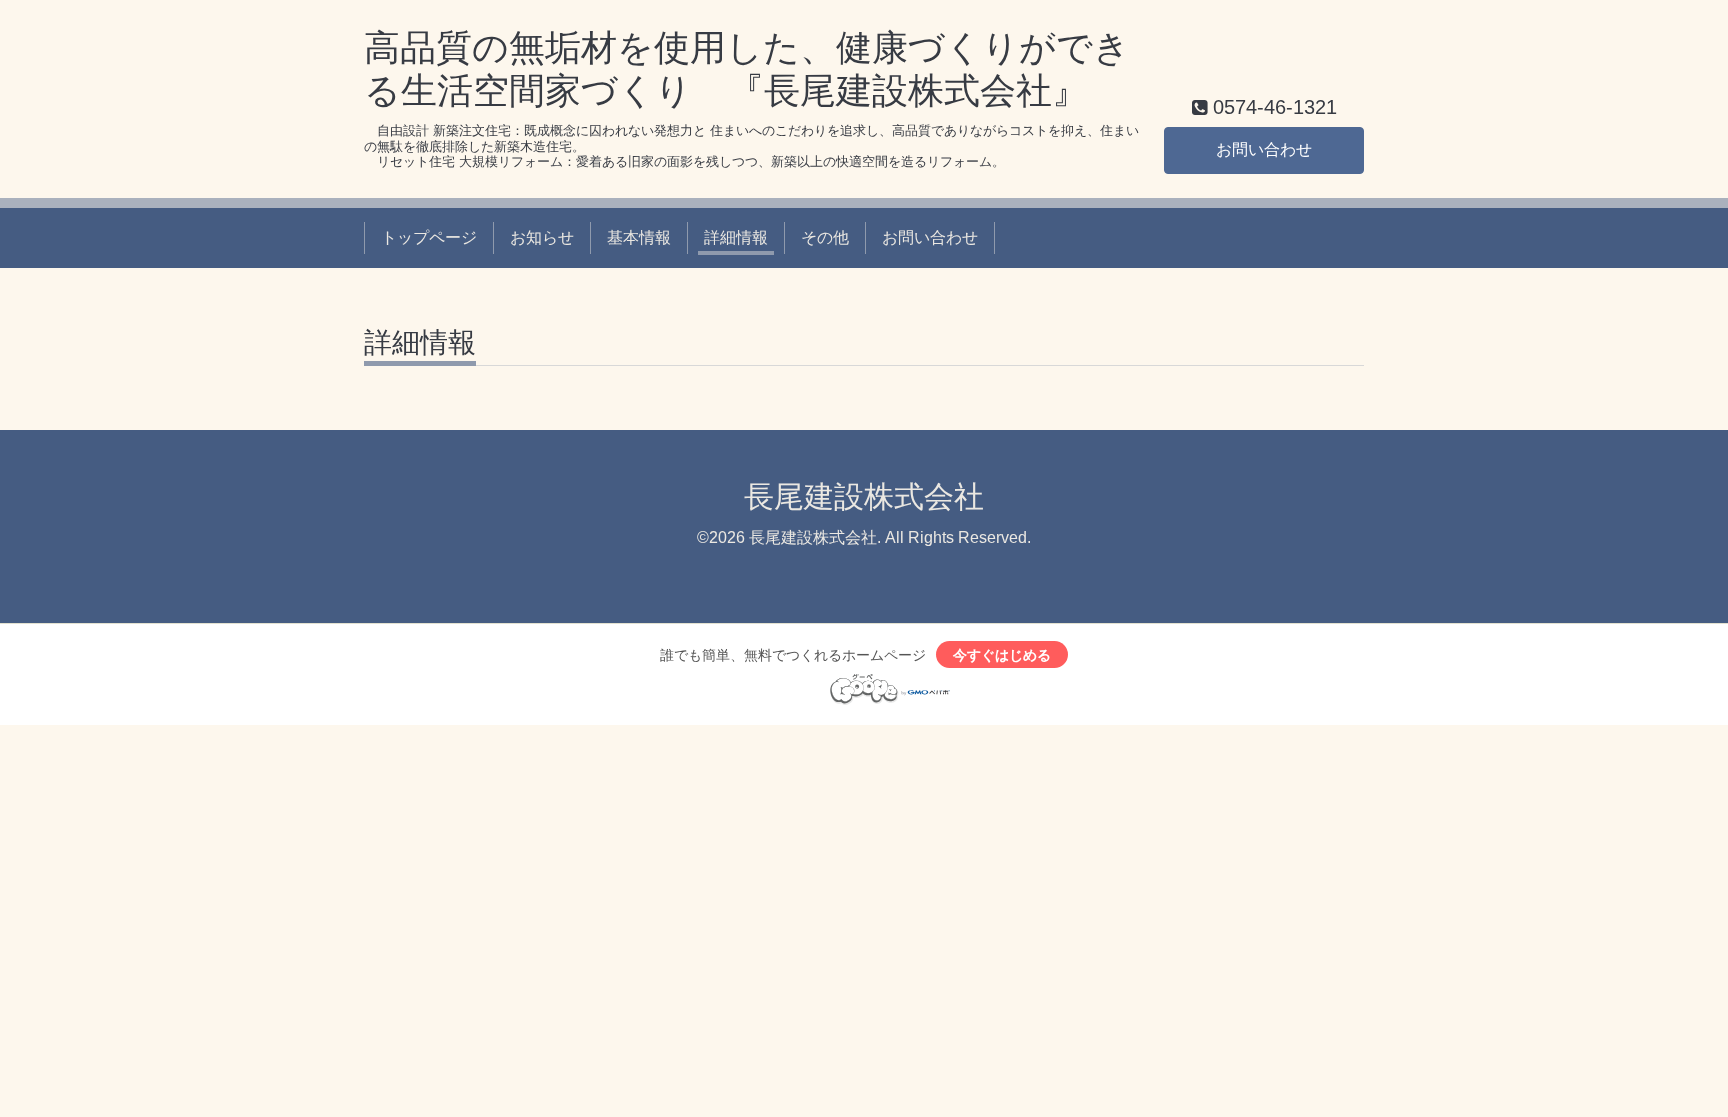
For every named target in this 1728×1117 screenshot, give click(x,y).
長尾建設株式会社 (864, 496)
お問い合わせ (1264, 149)
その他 (825, 237)
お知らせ (542, 237)
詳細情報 (736, 237)
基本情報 (639, 237)
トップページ (429, 237)
